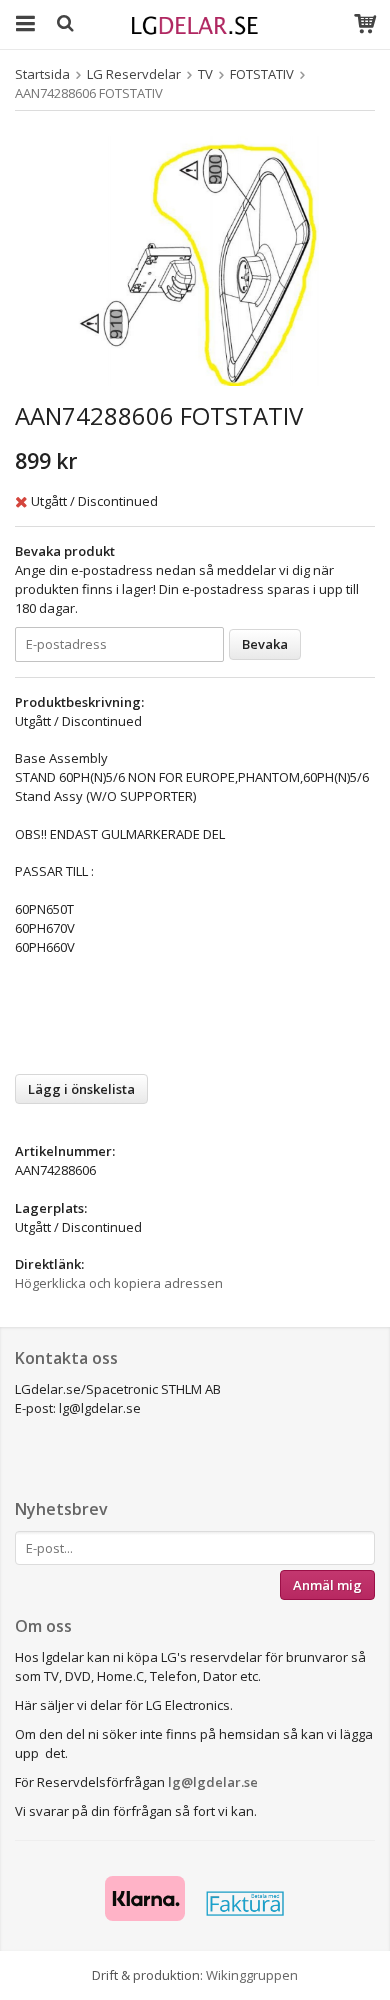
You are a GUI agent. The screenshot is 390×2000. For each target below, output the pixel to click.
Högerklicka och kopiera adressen (119, 1283)
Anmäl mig (327, 1585)
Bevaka (265, 644)
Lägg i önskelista (81, 1089)
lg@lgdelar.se (213, 1782)
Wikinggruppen (252, 1975)
